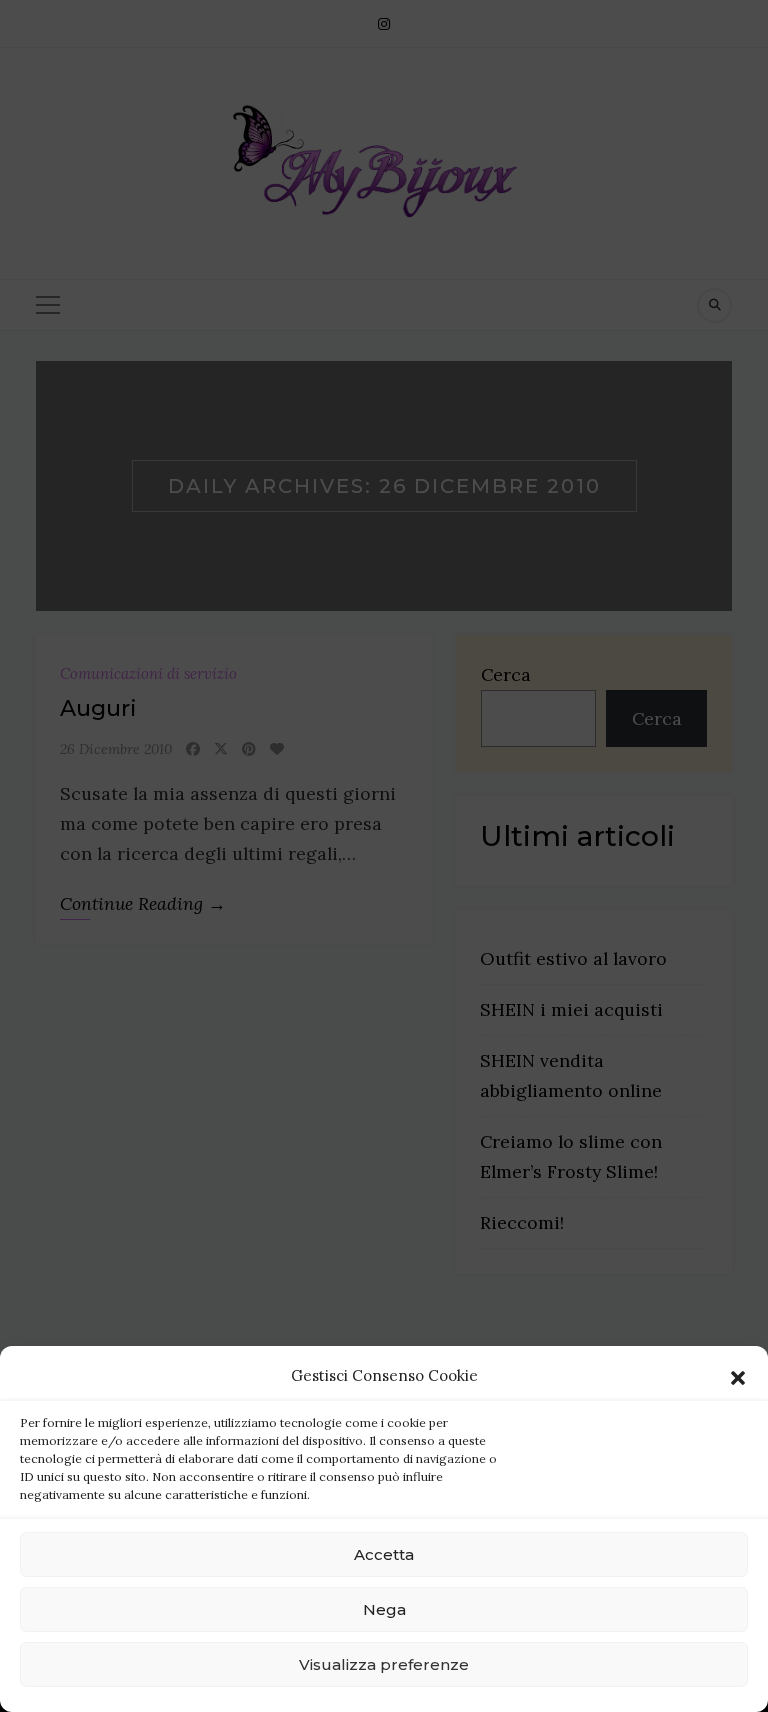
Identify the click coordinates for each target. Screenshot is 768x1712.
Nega (384, 1609)
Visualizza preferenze (384, 1664)
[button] (738, 1376)
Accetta (384, 1554)
